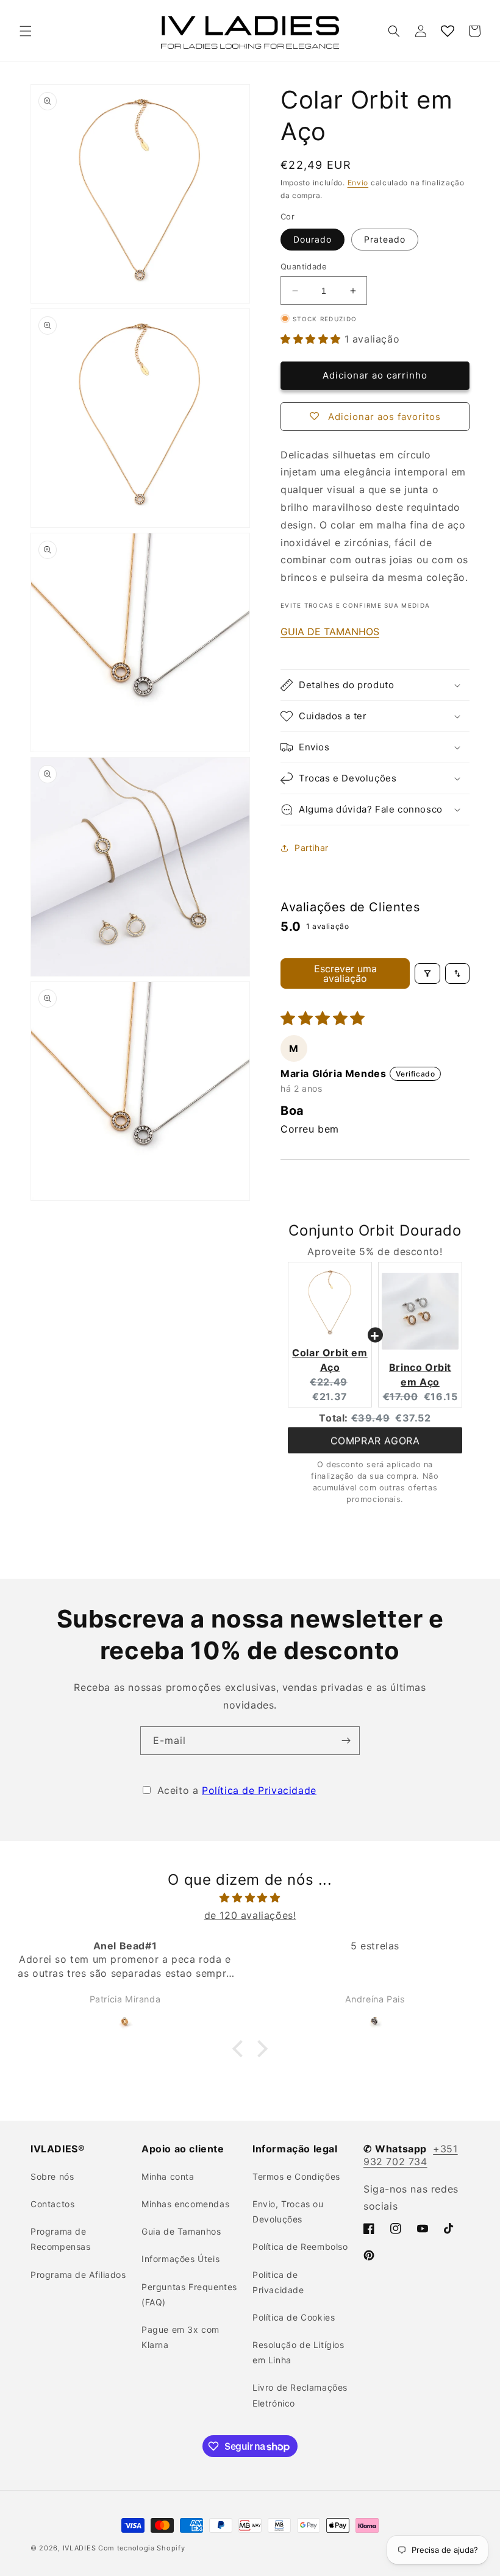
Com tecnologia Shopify (141, 2548)
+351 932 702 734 (411, 2155)
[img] (250, 1898)
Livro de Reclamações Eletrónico (300, 2395)
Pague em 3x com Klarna (180, 2337)
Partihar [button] (312, 848)
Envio (358, 183)
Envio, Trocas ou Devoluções (288, 2211)
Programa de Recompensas (61, 2239)
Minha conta (168, 2176)
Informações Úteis (180, 2259)
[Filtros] (427, 973)
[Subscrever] (346, 1741)
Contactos (52, 2204)
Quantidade (304, 266)
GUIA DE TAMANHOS (330, 632)
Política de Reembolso (300, 2247)
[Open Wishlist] (448, 31)
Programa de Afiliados (78, 2275)
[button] (26, 31)
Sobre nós (52, 2176)
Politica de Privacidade (278, 2282)
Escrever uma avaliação (345, 973)
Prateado (385, 239)
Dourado (312, 239)
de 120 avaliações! (250, 1915)
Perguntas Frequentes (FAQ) (189, 2294)
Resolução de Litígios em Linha (298, 2352)
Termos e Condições (296, 2176)
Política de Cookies (294, 2317)
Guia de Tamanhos (181, 2231)
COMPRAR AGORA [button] (375, 1442)
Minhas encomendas (185, 2204)
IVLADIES (80, 2548)
